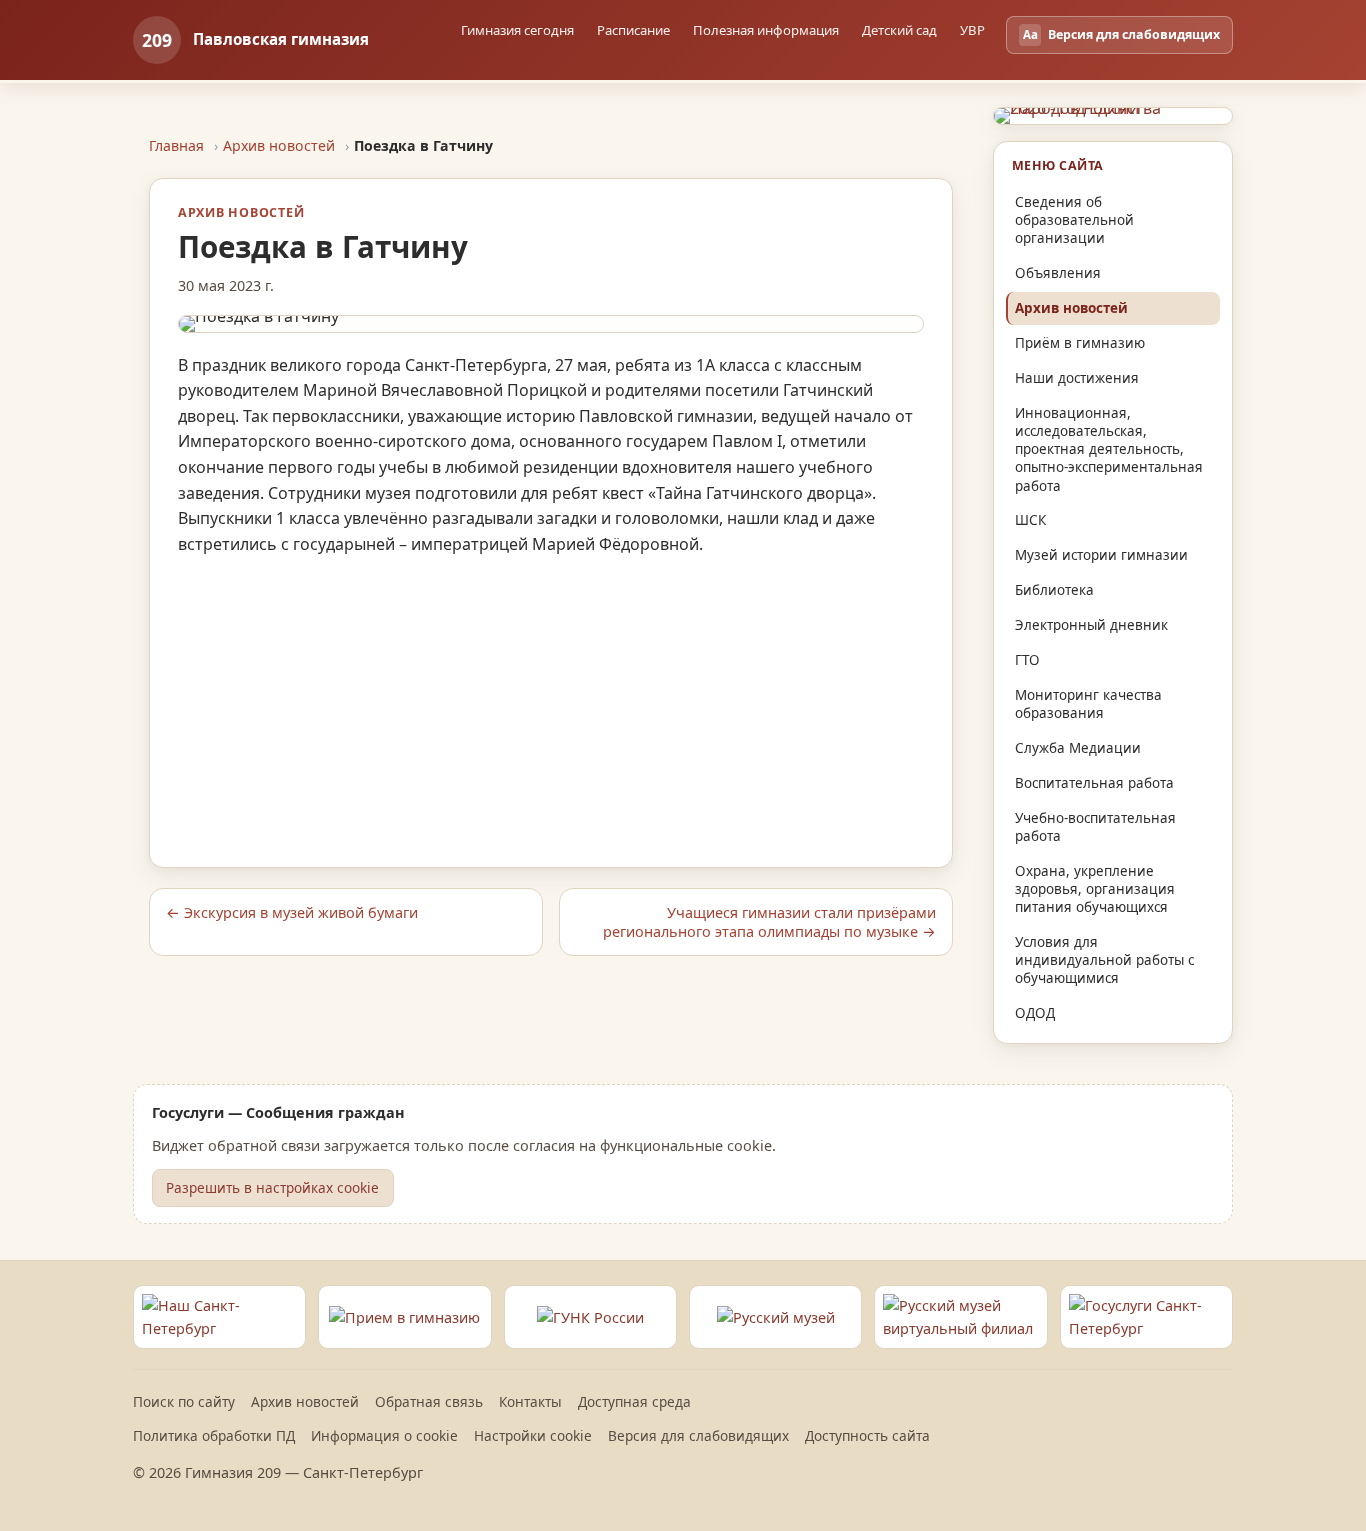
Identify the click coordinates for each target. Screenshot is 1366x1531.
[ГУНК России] (590, 1317)
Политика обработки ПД (214, 1435)
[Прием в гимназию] (404, 1317)
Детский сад (899, 30)
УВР (972, 30)
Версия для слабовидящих (698, 1435)
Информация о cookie (384, 1435)
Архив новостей (279, 145)
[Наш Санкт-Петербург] (219, 1317)
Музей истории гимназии (1101, 555)
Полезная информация (766, 30)
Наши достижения (1077, 378)
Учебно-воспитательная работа (1095, 827)
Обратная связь (429, 1401)
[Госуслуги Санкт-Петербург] (1146, 1317)
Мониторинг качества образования (1088, 704)
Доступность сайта (867, 1435)
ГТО (1027, 660)
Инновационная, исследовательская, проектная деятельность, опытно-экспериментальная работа (1109, 449)
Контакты (530, 1401)
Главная (176, 145)
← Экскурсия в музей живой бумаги (292, 912)
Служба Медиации (1078, 748)
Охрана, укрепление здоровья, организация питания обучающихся (1095, 889)
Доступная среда (634, 1401)
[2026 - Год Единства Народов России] (1113, 116)
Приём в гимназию (1080, 343)
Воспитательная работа (1094, 783)
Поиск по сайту (184, 1401)
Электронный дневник (1091, 625)
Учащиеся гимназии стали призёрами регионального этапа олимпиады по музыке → (769, 922)
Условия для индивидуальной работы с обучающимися (1104, 960)
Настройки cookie (533, 1435)
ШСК (1030, 520)
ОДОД (1035, 1013)
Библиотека (1054, 590)
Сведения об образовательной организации (1074, 220)
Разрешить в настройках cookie (272, 1187)
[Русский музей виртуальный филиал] (960, 1317)
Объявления (1058, 273)
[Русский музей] (775, 1317)
